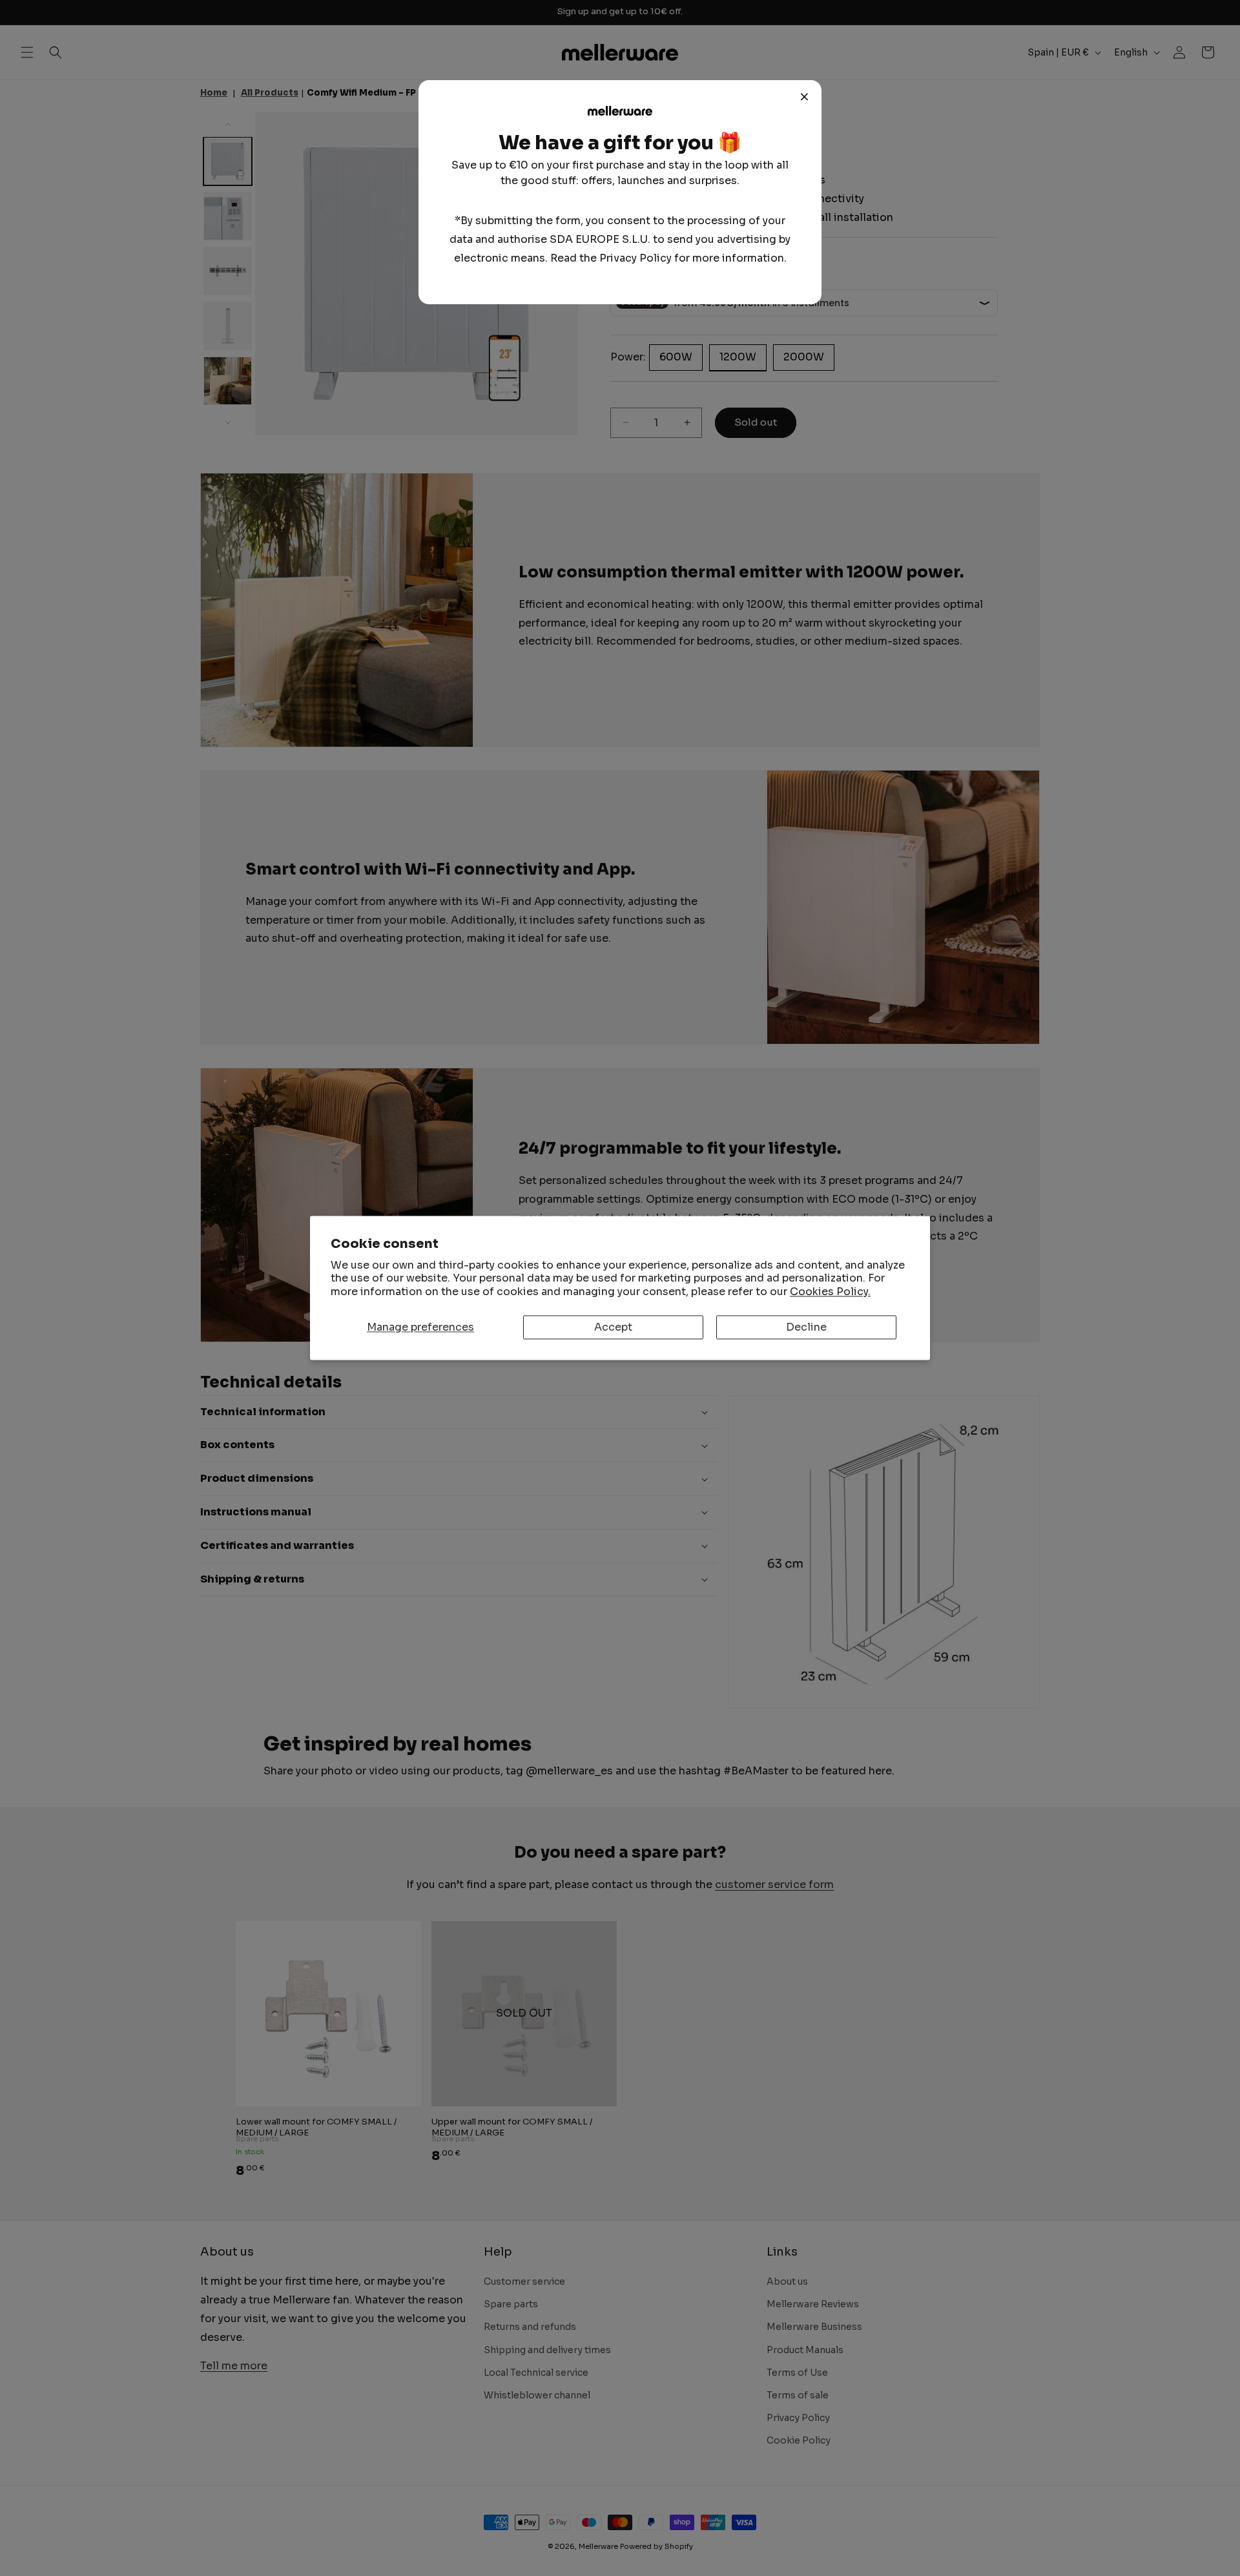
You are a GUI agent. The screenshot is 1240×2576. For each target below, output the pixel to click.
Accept (613, 1327)
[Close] (805, 97)
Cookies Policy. (830, 1292)
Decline (806, 1327)
